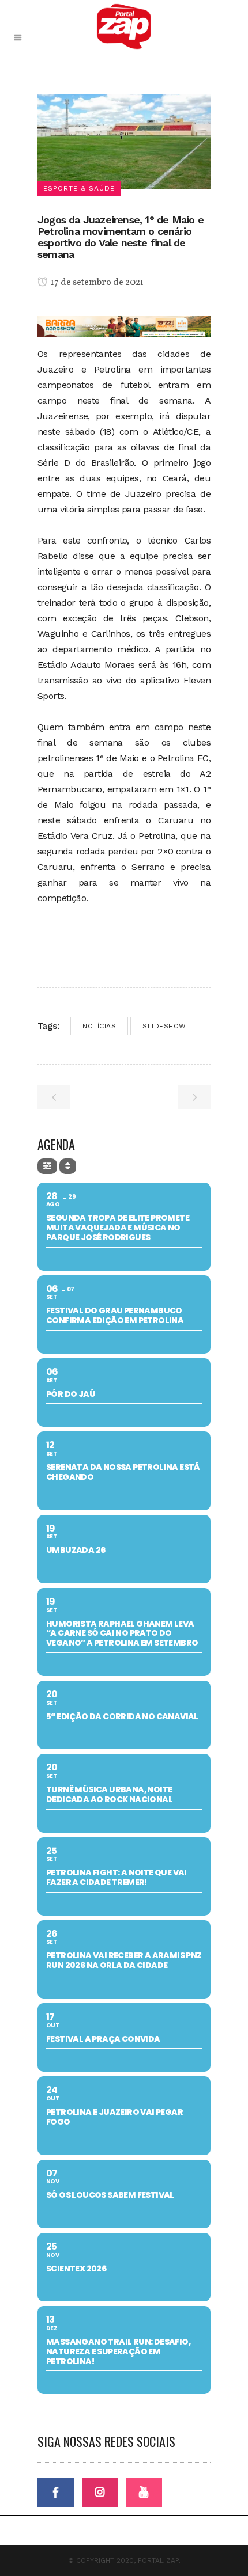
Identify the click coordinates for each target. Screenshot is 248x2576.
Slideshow (164, 1026)
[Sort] (68, 1166)
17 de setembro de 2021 (96, 283)
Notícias (99, 1026)
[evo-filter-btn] (47, 1166)
